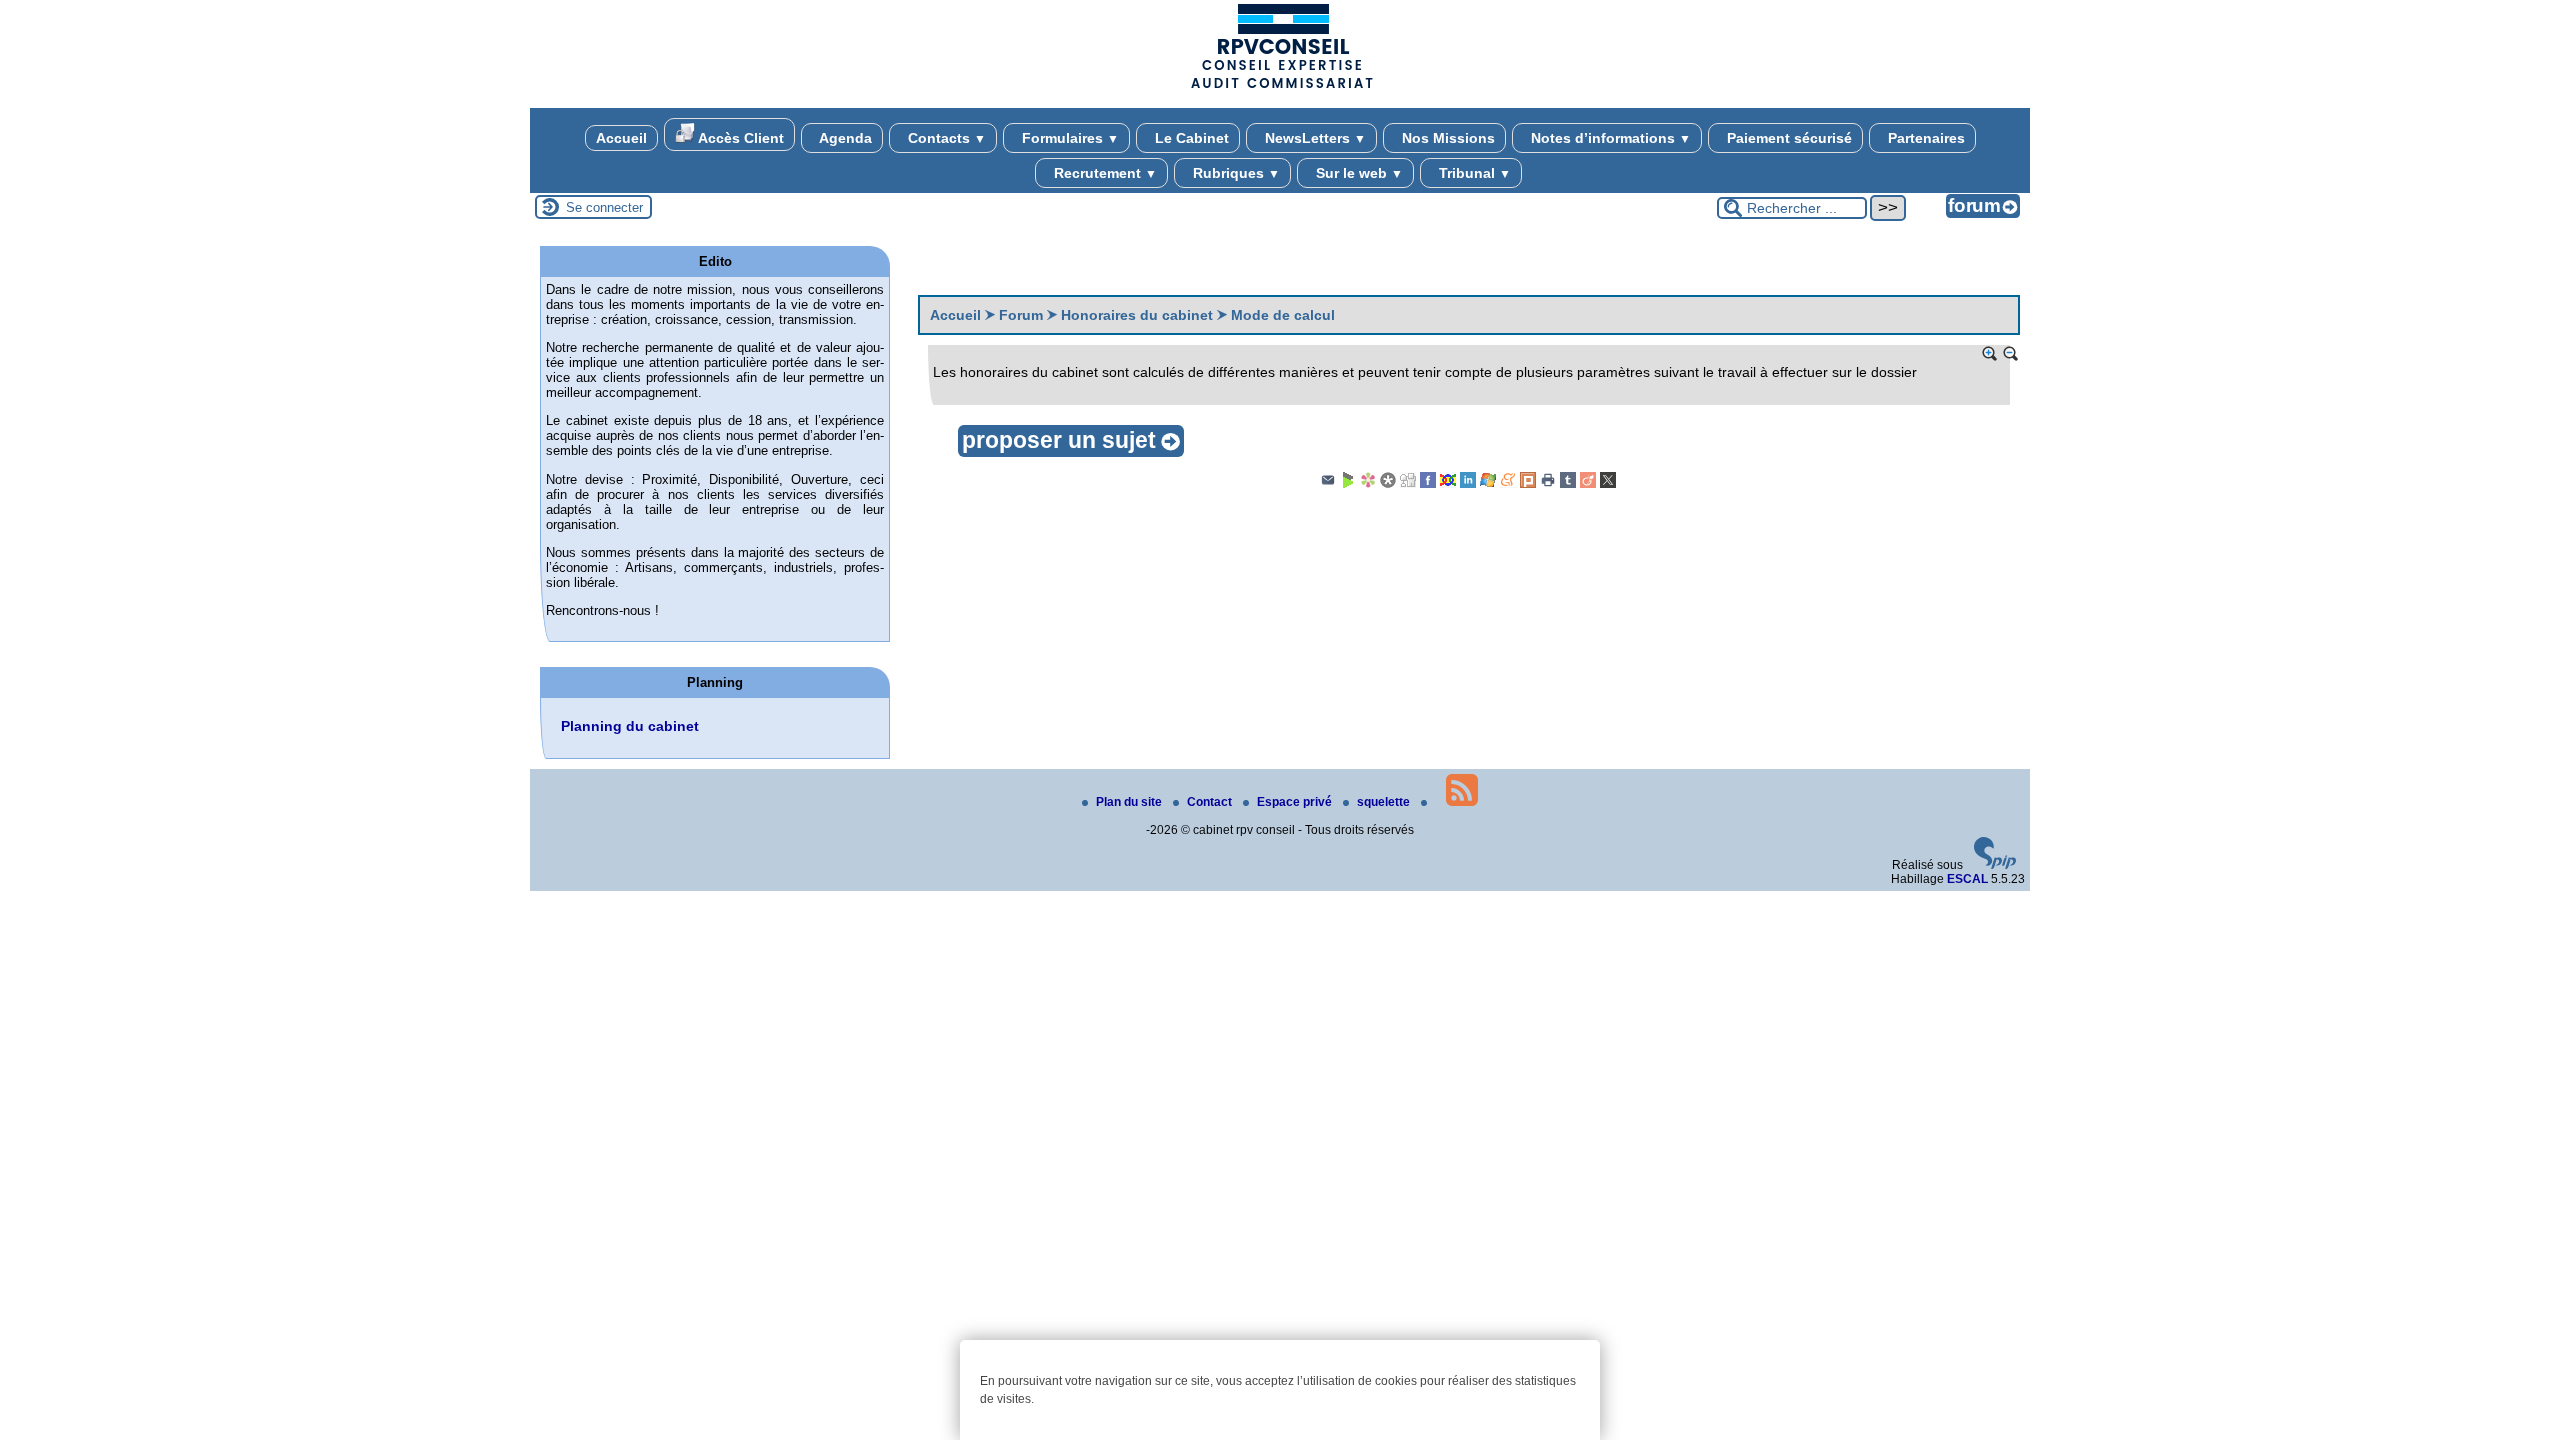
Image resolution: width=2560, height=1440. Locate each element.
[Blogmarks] (1348, 484)
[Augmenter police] (1990, 354)
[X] (1608, 484)
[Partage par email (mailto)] (1328, 484)
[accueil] (1280, 87)
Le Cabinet (1190, 138)
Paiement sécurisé (1787, 138)
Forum (1021, 315)
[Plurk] (1528, 484)
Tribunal (1473, 173)
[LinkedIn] (1468, 484)
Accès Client (739, 138)
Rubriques (1234, 173)
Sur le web (1357, 173)
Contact (1211, 802)
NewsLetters (1313, 138)
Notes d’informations (1609, 138)
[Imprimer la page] (1548, 484)
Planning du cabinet (630, 726)
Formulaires (1068, 138)
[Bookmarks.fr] (1368, 484)
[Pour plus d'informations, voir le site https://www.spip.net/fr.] (1995, 865)
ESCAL (1967, 879)
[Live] (1488, 484)
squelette (1385, 802)
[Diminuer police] (2011, 354)
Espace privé (1296, 802)
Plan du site (1130, 802)
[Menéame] (1508, 484)
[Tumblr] (1568, 484)
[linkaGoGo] (1448, 484)
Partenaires (1924, 138)
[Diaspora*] (1388, 484)
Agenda (844, 138)
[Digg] (1408, 484)
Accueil (621, 138)
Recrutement (1103, 173)
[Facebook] (1428, 484)
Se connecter (604, 207)
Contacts (945, 138)
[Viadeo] (1588, 484)
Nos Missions (1446, 138)
